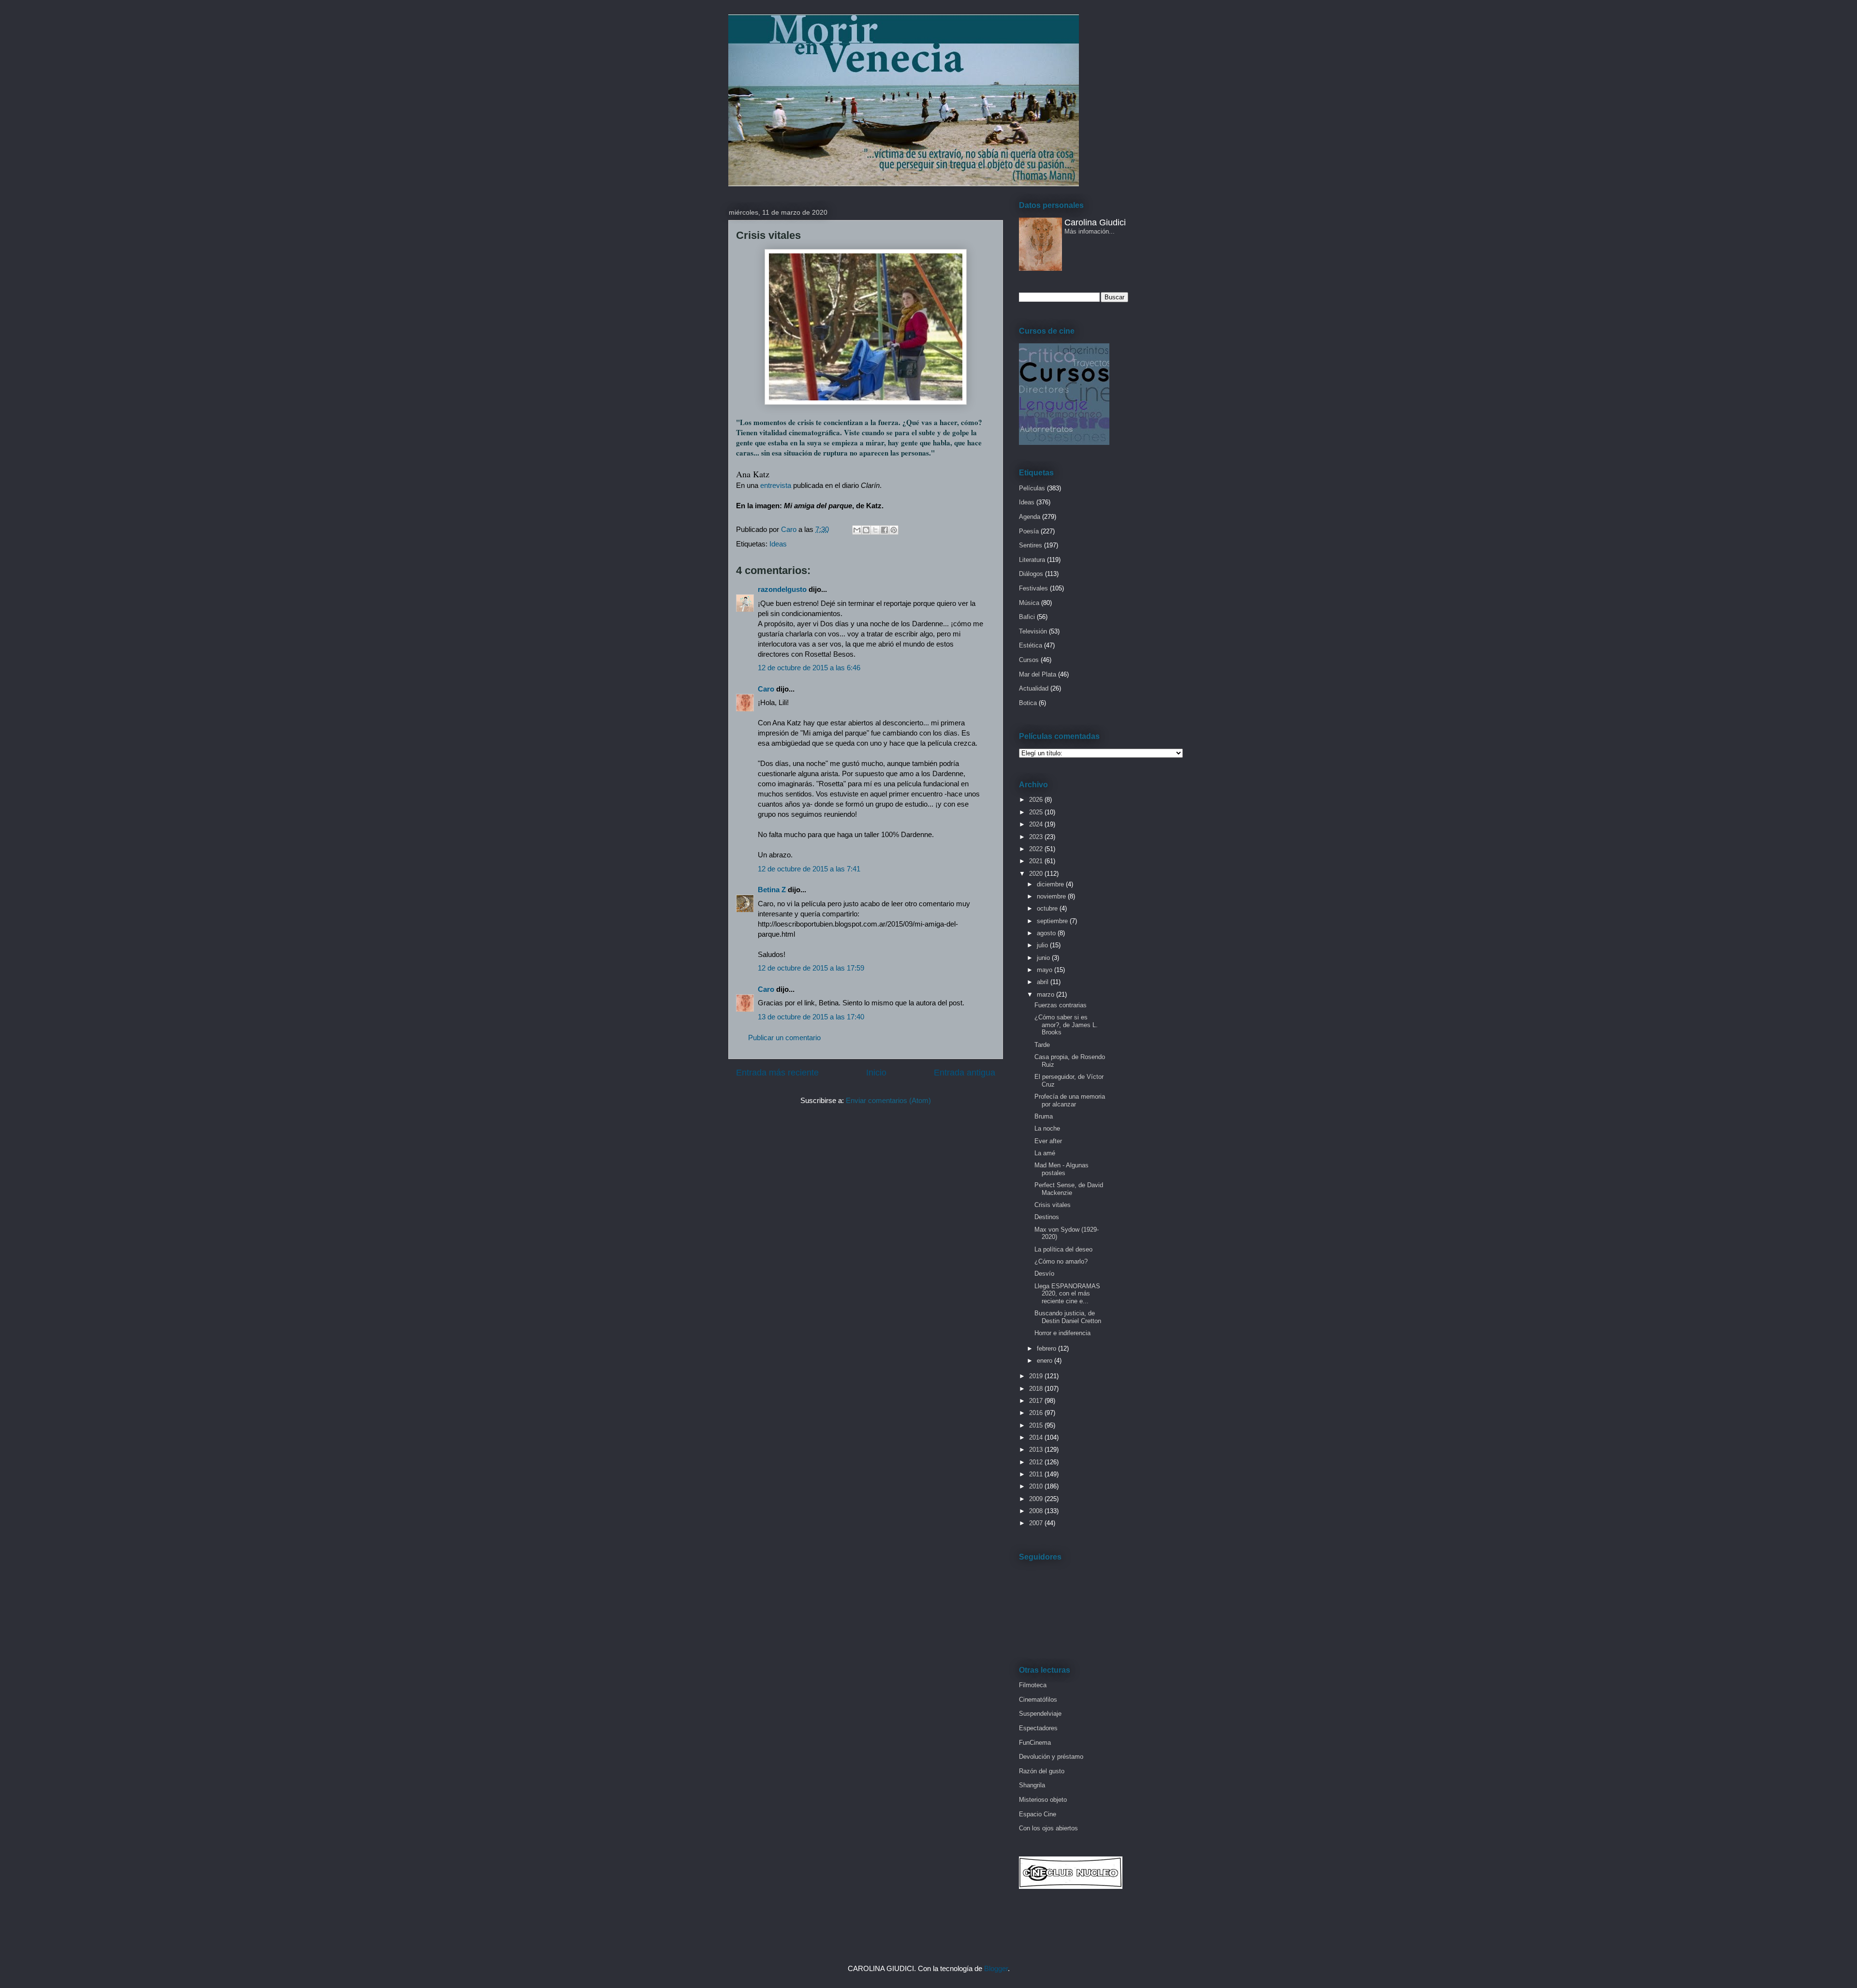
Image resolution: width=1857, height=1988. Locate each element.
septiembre (1053, 921)
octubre (1048, 908)
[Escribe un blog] (866, 530)
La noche (1047, 1128)
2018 (1037, 1389)
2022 (1037, 849)
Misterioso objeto (1043, 1800)
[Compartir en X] (875, 530)
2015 (1037, 1425)
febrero (1047, 1348)
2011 (1037, 1474)
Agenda (1030, 517)
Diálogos (1031, 574)
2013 (1037, 1450)
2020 (1037, 874)
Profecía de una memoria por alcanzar (1070, 1100)
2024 (1037, 824)
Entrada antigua (965, 1073)
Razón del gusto (1042, 1771)
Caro (766, 689)
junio (1044, 958)
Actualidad (1034, 688)
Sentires (1031, 545)
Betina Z (772, 890)
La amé (1045, 1153)
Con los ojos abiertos (1048, 1828)
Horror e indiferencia (1062, 1333)
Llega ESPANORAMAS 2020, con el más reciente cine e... (1067, 1294)
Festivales (1033, 588)
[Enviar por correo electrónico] (857, 530)
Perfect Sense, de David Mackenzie (1069, 1189)
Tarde (1042, 1045)
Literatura (1032, 560)
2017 (1037, 1401)
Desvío (1044, 1274)
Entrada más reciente (777, 1073)
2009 (1037, 1499)
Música (1029, 603)
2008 (1037, 1511)
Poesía (1029, 531)
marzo (1046, 994)
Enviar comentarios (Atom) (888, 1100)
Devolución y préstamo (1051, 1757)
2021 (1037, 861)
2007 (1037, 1523)
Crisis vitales (1053, 1205)
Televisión (1033, 631)
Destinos (1047, 1217)
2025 (1037, 812)
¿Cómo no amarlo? (1061, 1261)
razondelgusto (782, 589)
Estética (1031, 645)
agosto (1047, 933)
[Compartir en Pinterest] (894, 530)
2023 (1037, 837)
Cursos (1029, 660)
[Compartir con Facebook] (884, 530)
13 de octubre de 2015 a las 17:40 (811, 1017)
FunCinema (1035, 1743)
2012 (1037, 1462)
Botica (1028, 703)
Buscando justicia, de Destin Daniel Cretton (1068, 1317)
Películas (1032, 488)
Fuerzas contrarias (1061, 1005)
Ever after (1048, 1141)
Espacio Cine (1038, 1814)
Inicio (876, 1073)
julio (1043, 945)
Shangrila (1032, 1785)
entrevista (776, 485)
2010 (1037, 1486)
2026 (1037, 800)
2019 (1037, 1376)
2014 (1037, 1437)
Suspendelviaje (1040, 1714)
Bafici (1027, 617)
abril (1044, 982)
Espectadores (1038, 1728)
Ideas (778, 544)
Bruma (1044, 1116)
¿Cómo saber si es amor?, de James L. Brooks (1066, 1025)
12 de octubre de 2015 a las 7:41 (809, 869)
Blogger (996, 1968)
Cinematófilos (1038, 1700)
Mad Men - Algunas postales (1061, 1169)
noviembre (1052, 896)
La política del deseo (1063, 1249)
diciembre (1051, 884)
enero (1046, 1361)
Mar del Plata (1038, 674)
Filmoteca (1033, 1685)
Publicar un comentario (784, 1038)
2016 (1037, 1413)
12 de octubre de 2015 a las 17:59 (811, 968)
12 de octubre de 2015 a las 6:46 (809, 668)
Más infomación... (1090, 231)
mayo (1046, 970)
